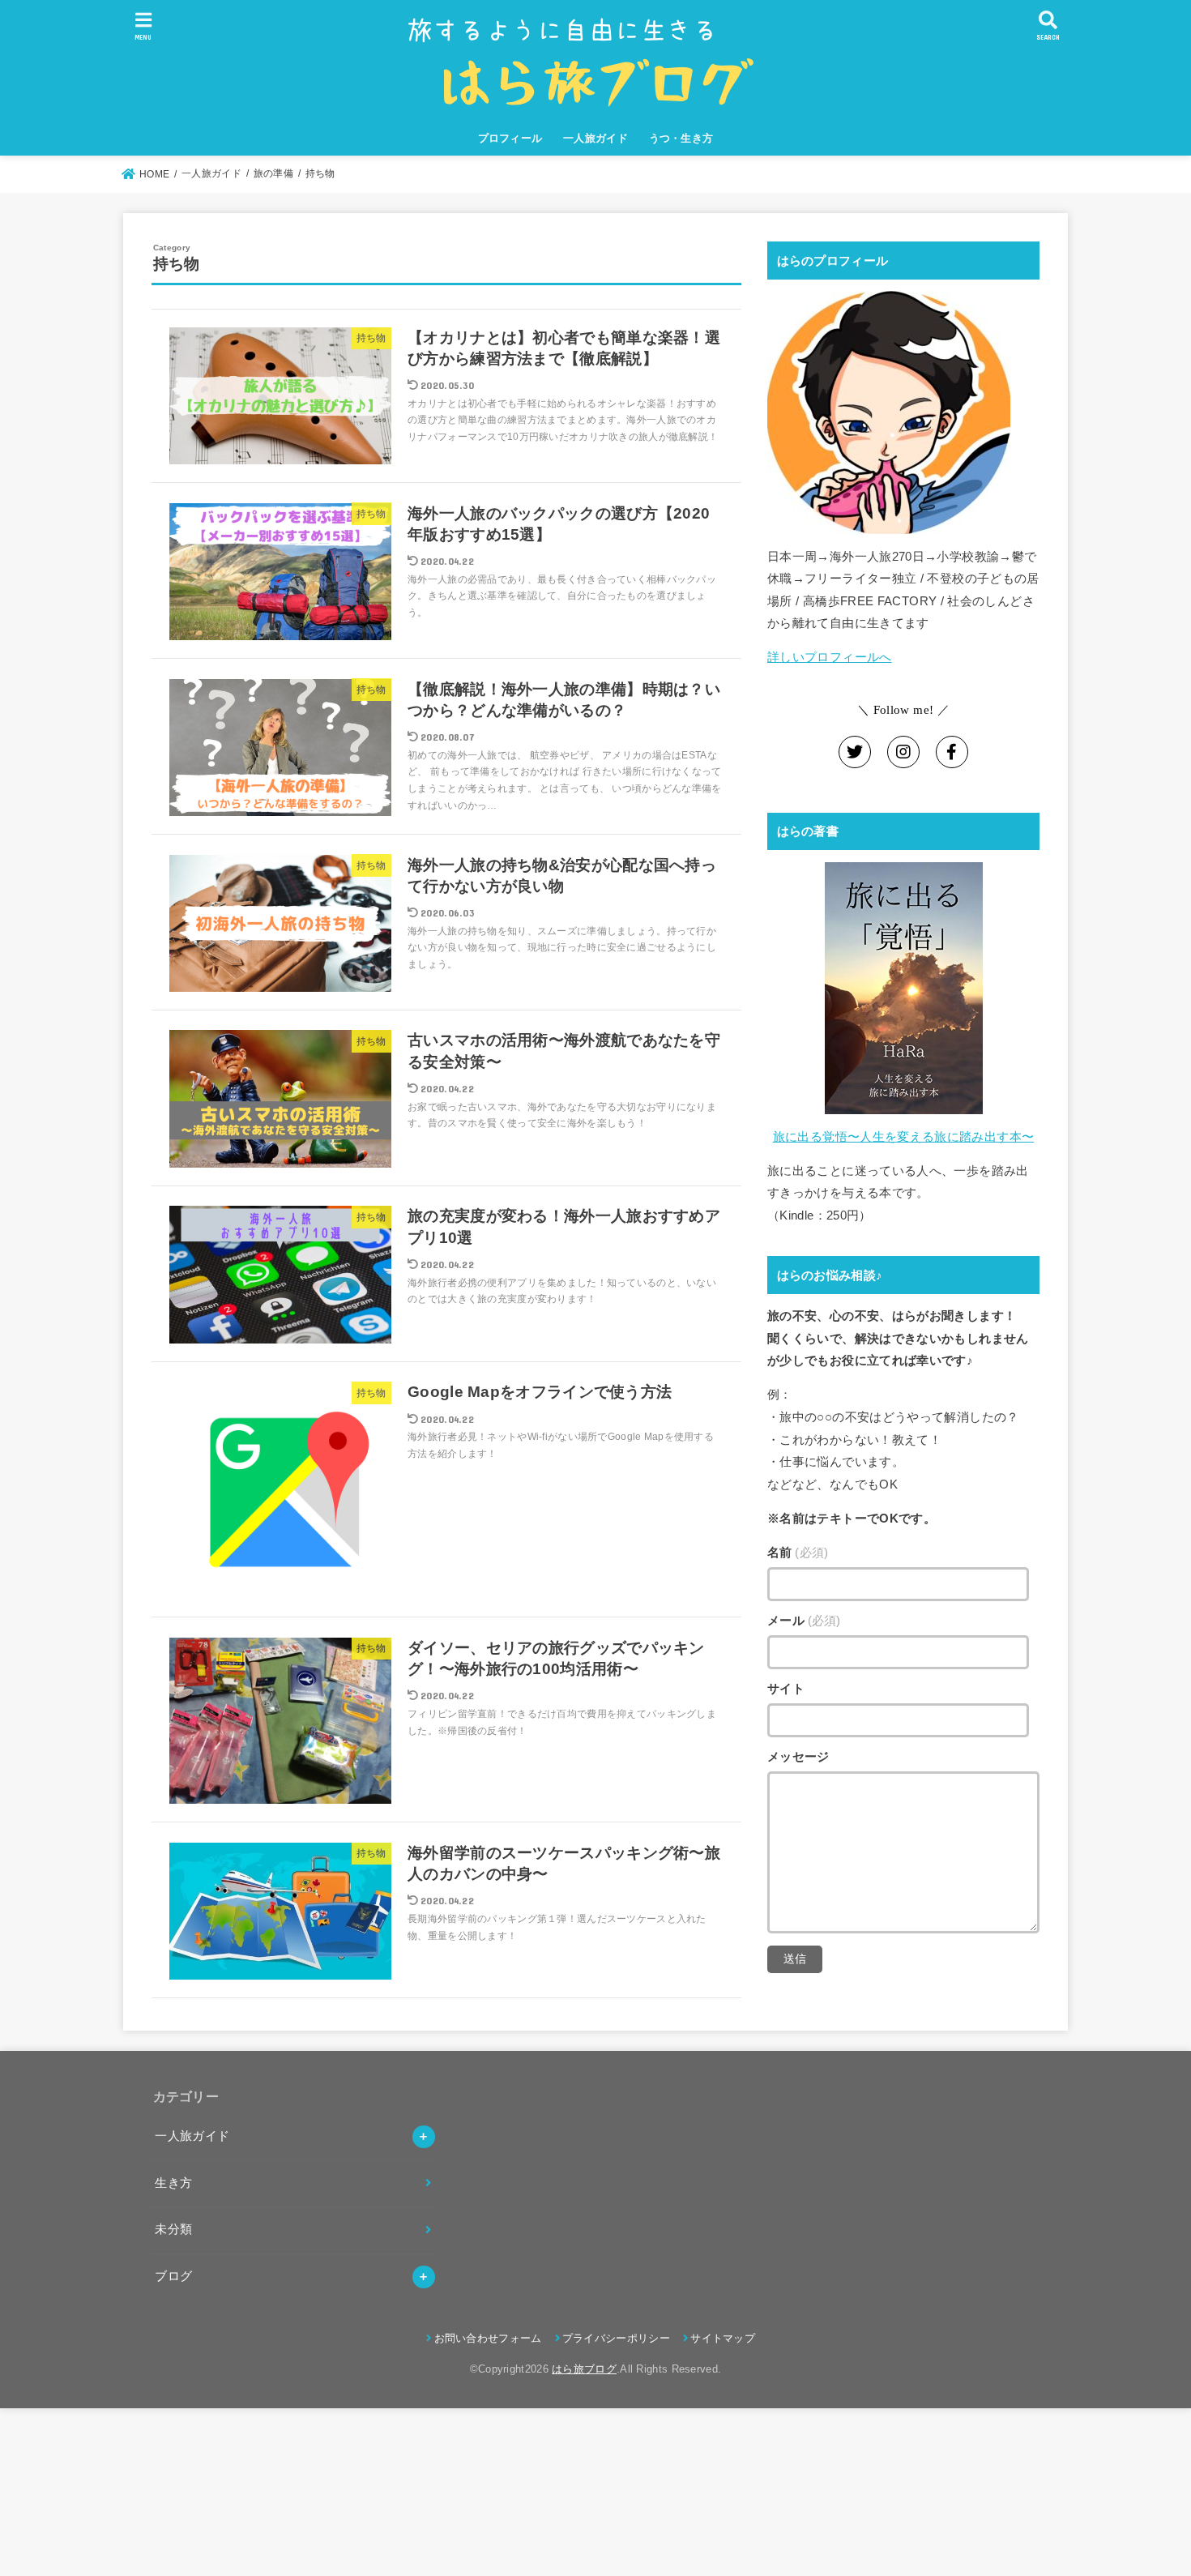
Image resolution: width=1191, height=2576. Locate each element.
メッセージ (798, 1757)
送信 (795, 1959)
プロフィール (510, 138)
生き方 (173, 2183)
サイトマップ (723, 2338)
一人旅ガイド (595, 138)
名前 (798, 1553)
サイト (786, 1689)
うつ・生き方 (681, 138)
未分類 (173, 2229)
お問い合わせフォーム (488, 2338)
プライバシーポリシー (616, 2338)
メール (804, 1621)
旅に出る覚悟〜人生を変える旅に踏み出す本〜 (904, 1137)
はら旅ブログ (584, 2369)
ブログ (173, 2276)
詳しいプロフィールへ (830, 657)
